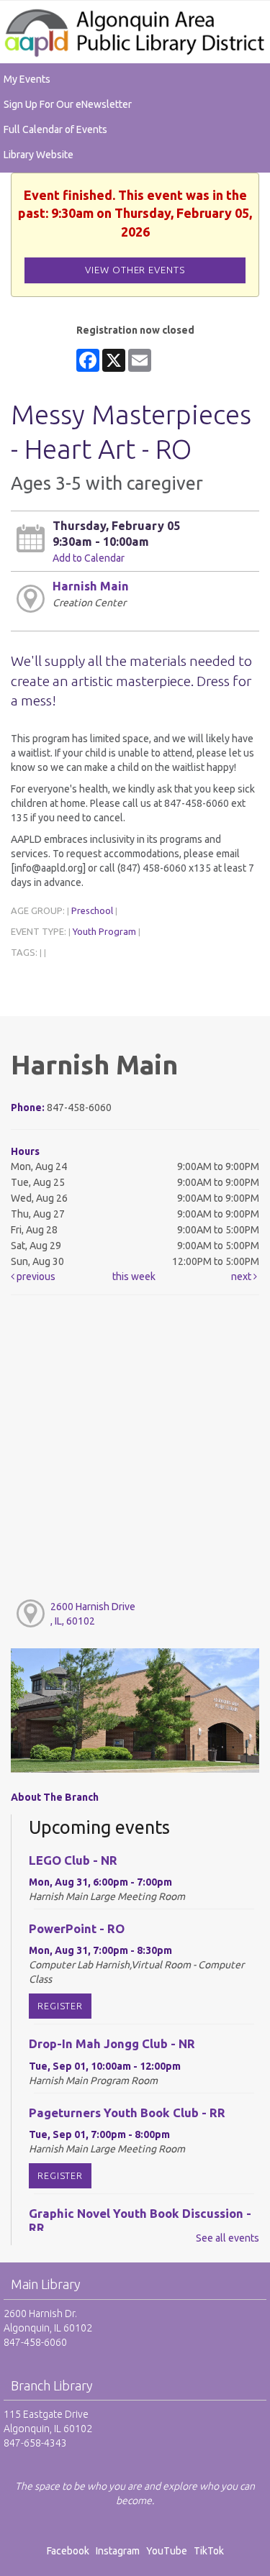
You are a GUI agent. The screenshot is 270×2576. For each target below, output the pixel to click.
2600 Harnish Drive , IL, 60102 (93, 1614)
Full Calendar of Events (55, 129)
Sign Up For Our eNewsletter (68, 104)
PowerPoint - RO (77, 1928)
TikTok (209, 2551)
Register (60, 2006)
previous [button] (35, 1276)
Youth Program (104, 931)
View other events (135, 270)
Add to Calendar (89, 558)
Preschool (92, 910)
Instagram (120, 2551)
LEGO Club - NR (73, 1860)
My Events (27, 79)
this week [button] (134, 1276)
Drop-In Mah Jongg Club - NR (112, 2043)
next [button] (242, 1276)
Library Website (39, 155)
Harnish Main (91, 586)
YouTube (167, 2551)
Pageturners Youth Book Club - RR (127, 2113)
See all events (228, 2238)
